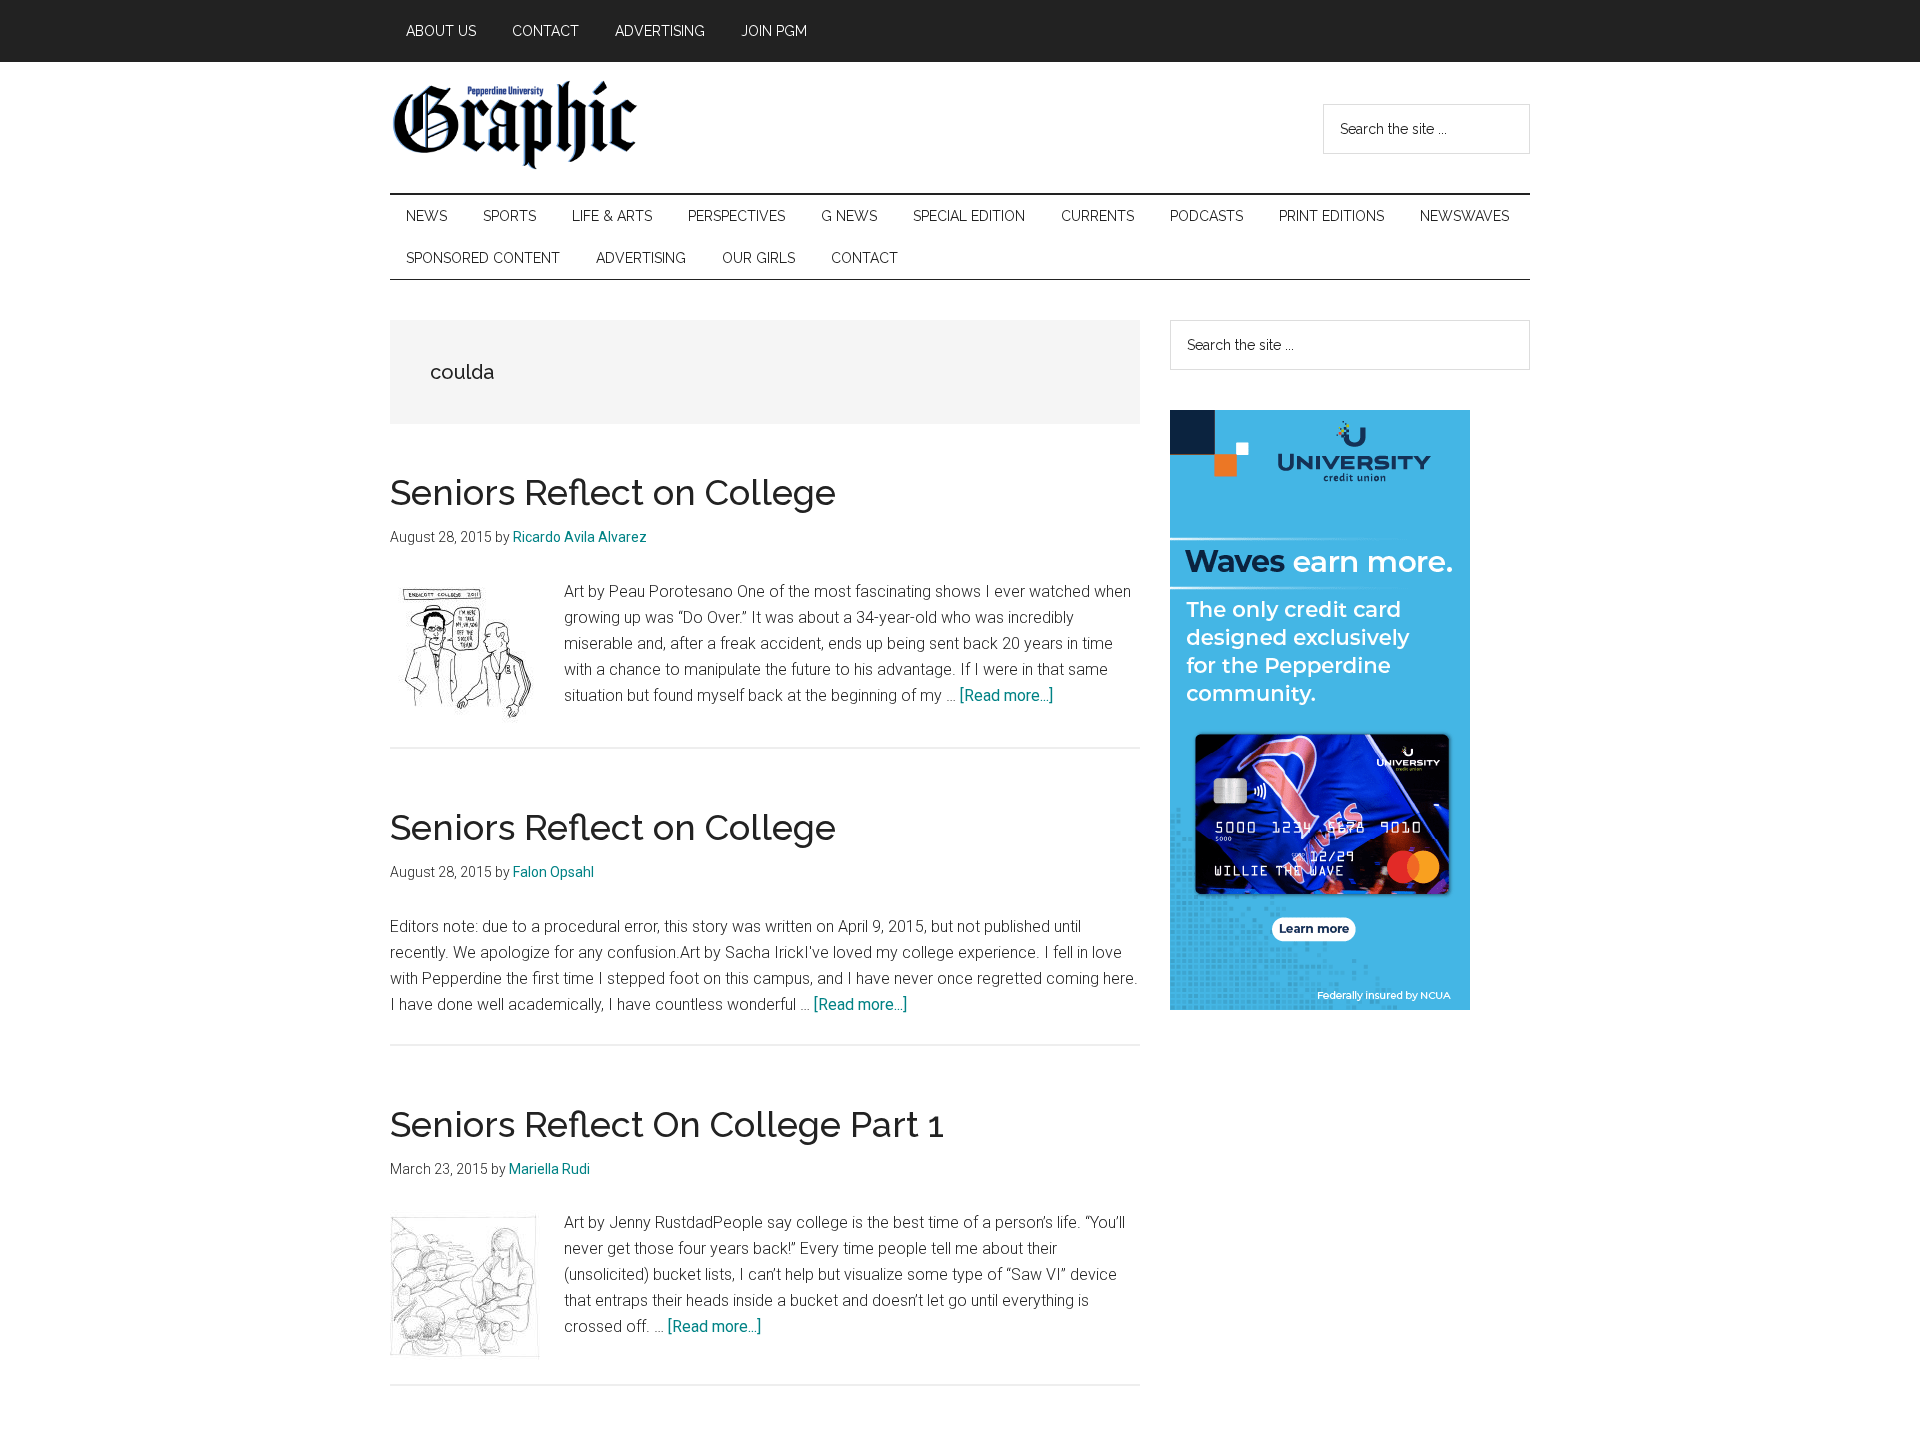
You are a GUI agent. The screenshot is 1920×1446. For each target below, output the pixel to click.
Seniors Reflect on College (613, 492)
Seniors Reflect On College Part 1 (667, 1124)
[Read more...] (1006, 695)
